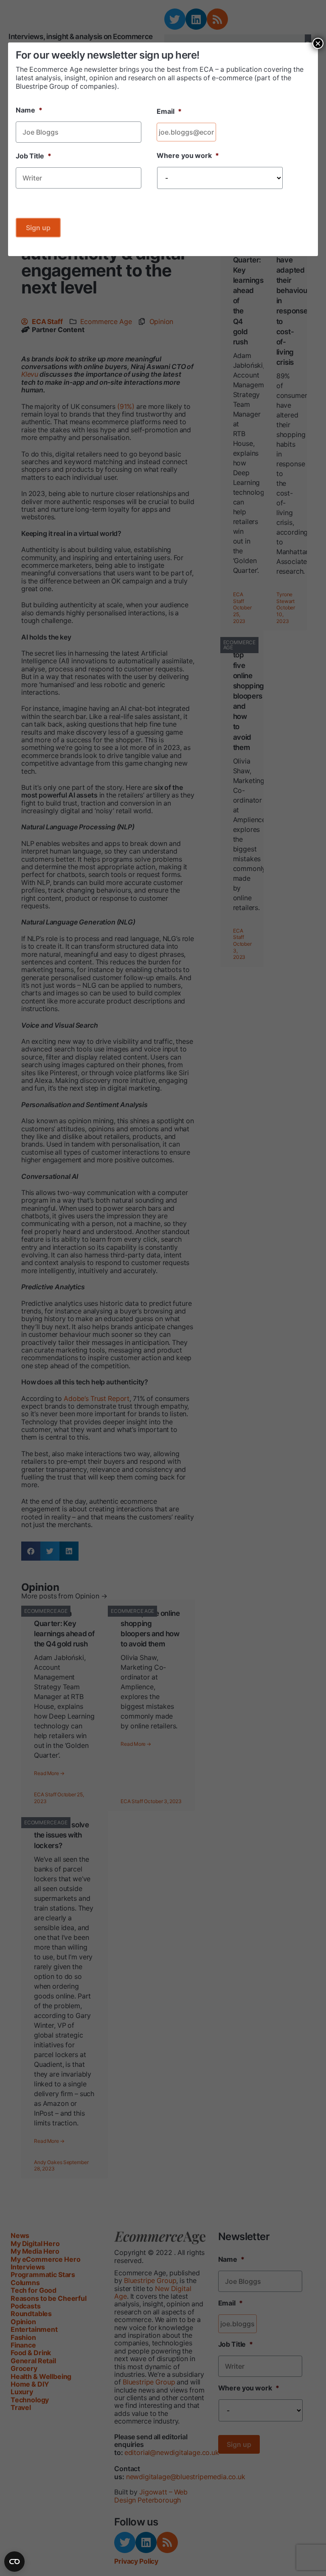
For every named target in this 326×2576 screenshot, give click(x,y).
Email (169, 111)
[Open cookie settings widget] (14, 2562)
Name (29, 110)
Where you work (188, 155)
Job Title (34, 156)
